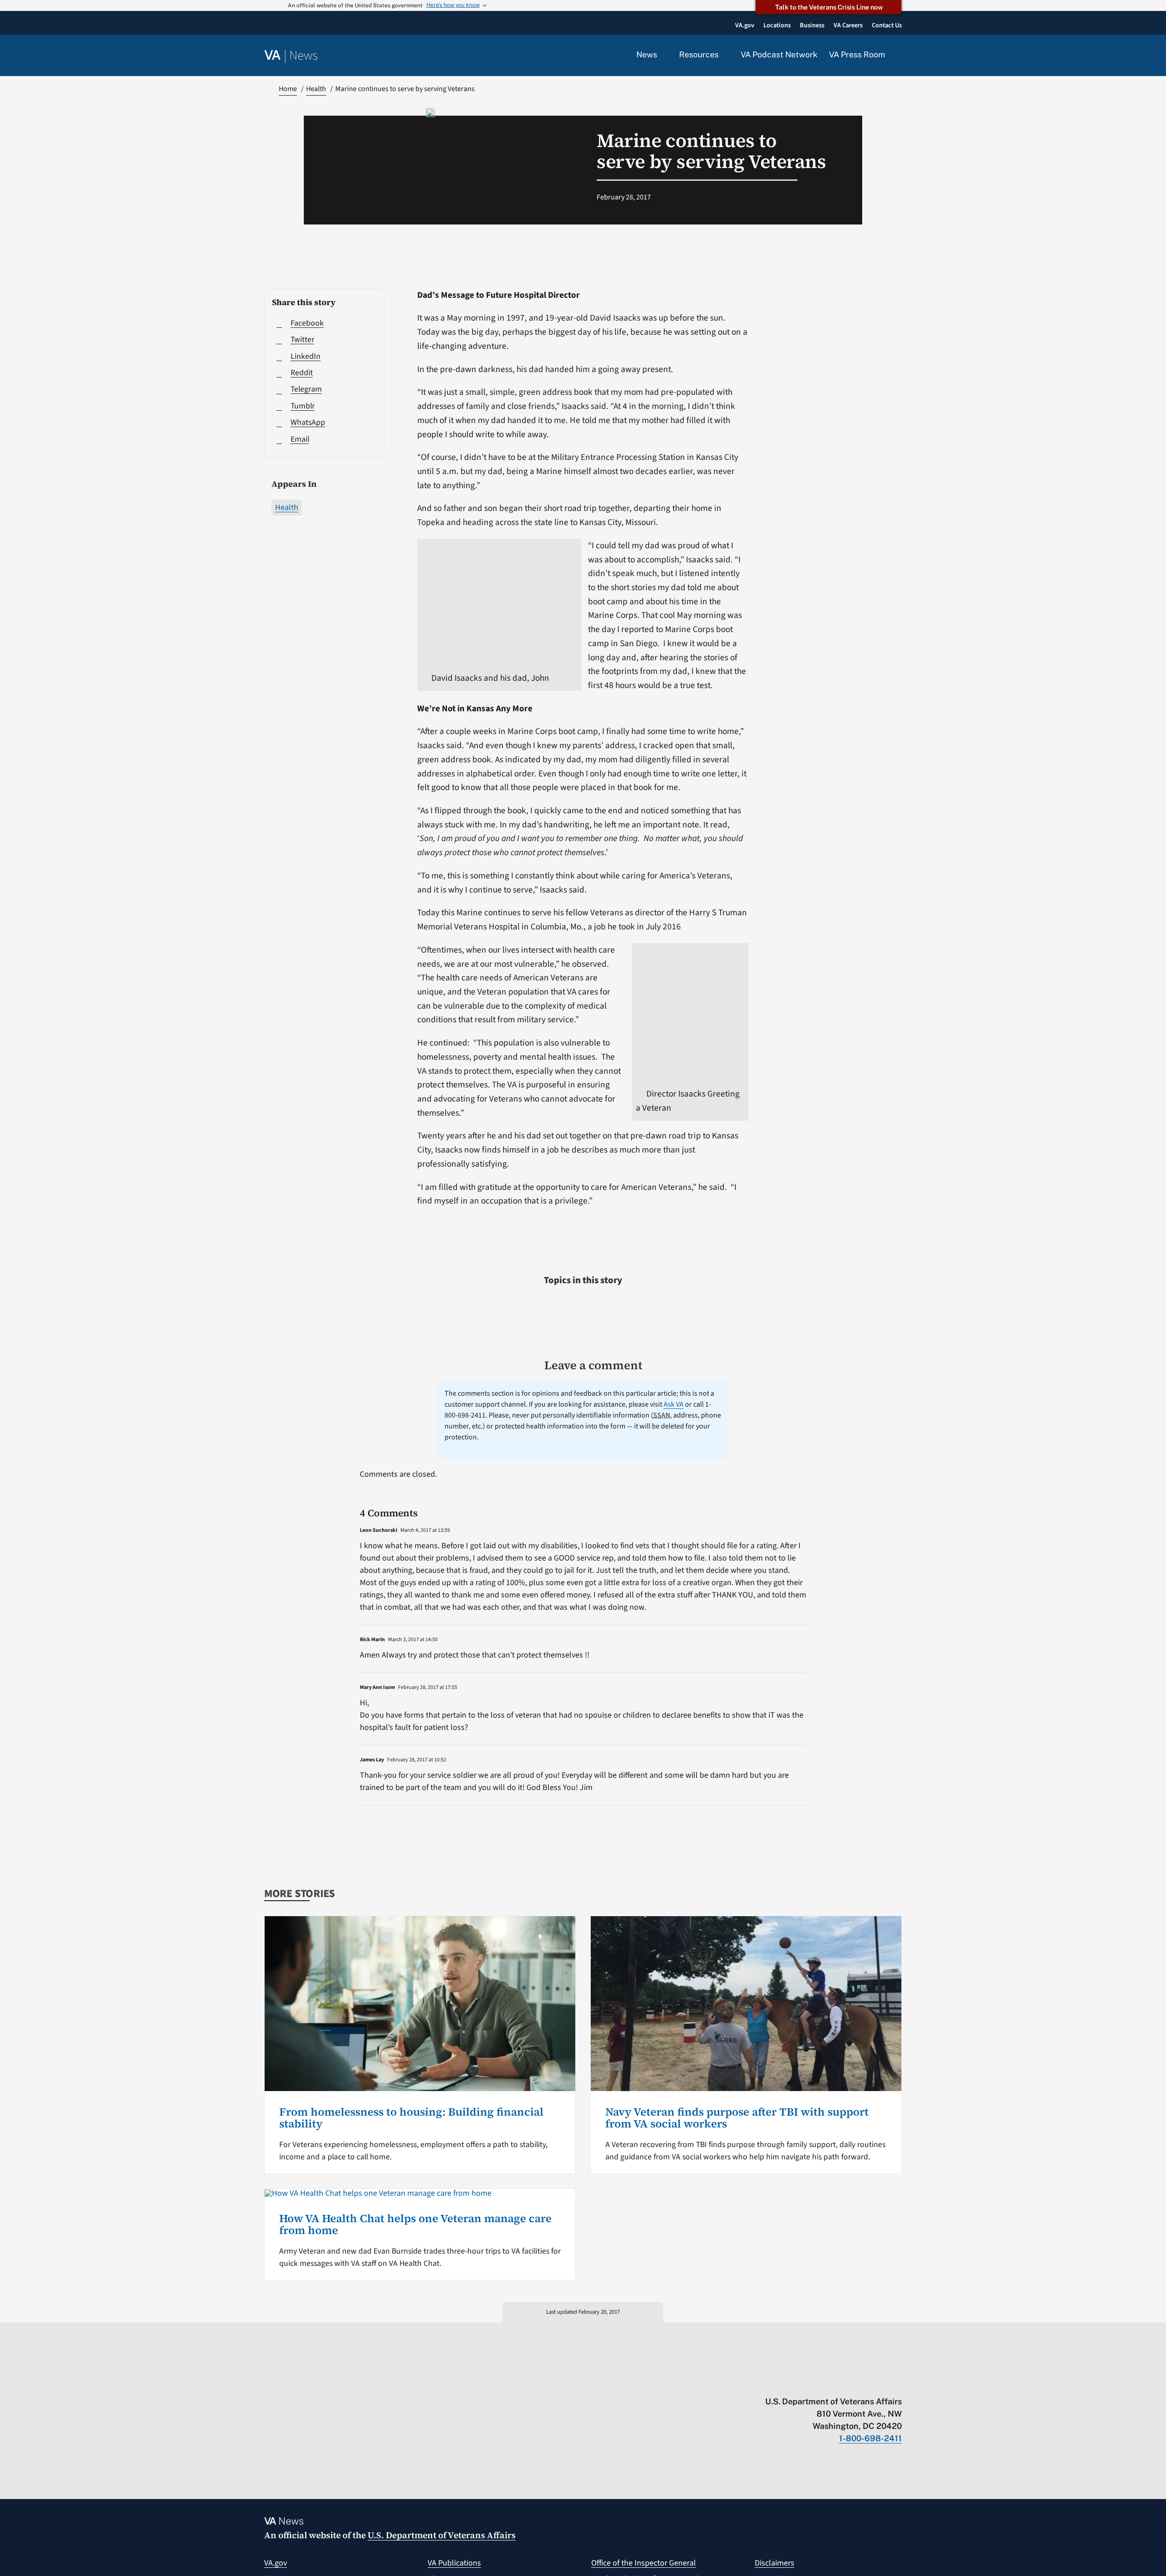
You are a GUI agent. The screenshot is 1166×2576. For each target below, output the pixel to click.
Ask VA (674, 1404)
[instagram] (862, 2382)
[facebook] (844, 2382)
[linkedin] (880, 2382)
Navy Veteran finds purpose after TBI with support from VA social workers (737, 2118)
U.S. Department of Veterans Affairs (442, 2535)
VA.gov (276, 2563)
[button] (899, 56)
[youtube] (791, 2382)
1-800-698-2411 (870, 2438)
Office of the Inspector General (644, 2563)
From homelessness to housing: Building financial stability (411, 2118)
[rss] (826, 2382)
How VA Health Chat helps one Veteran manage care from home (415, 2224)
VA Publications (454, 2563)
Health (287, 508)
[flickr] (898, 2382)
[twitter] (809, 2382)
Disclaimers (775, 2563)
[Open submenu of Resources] (724, 55)
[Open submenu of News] (662, 55)
